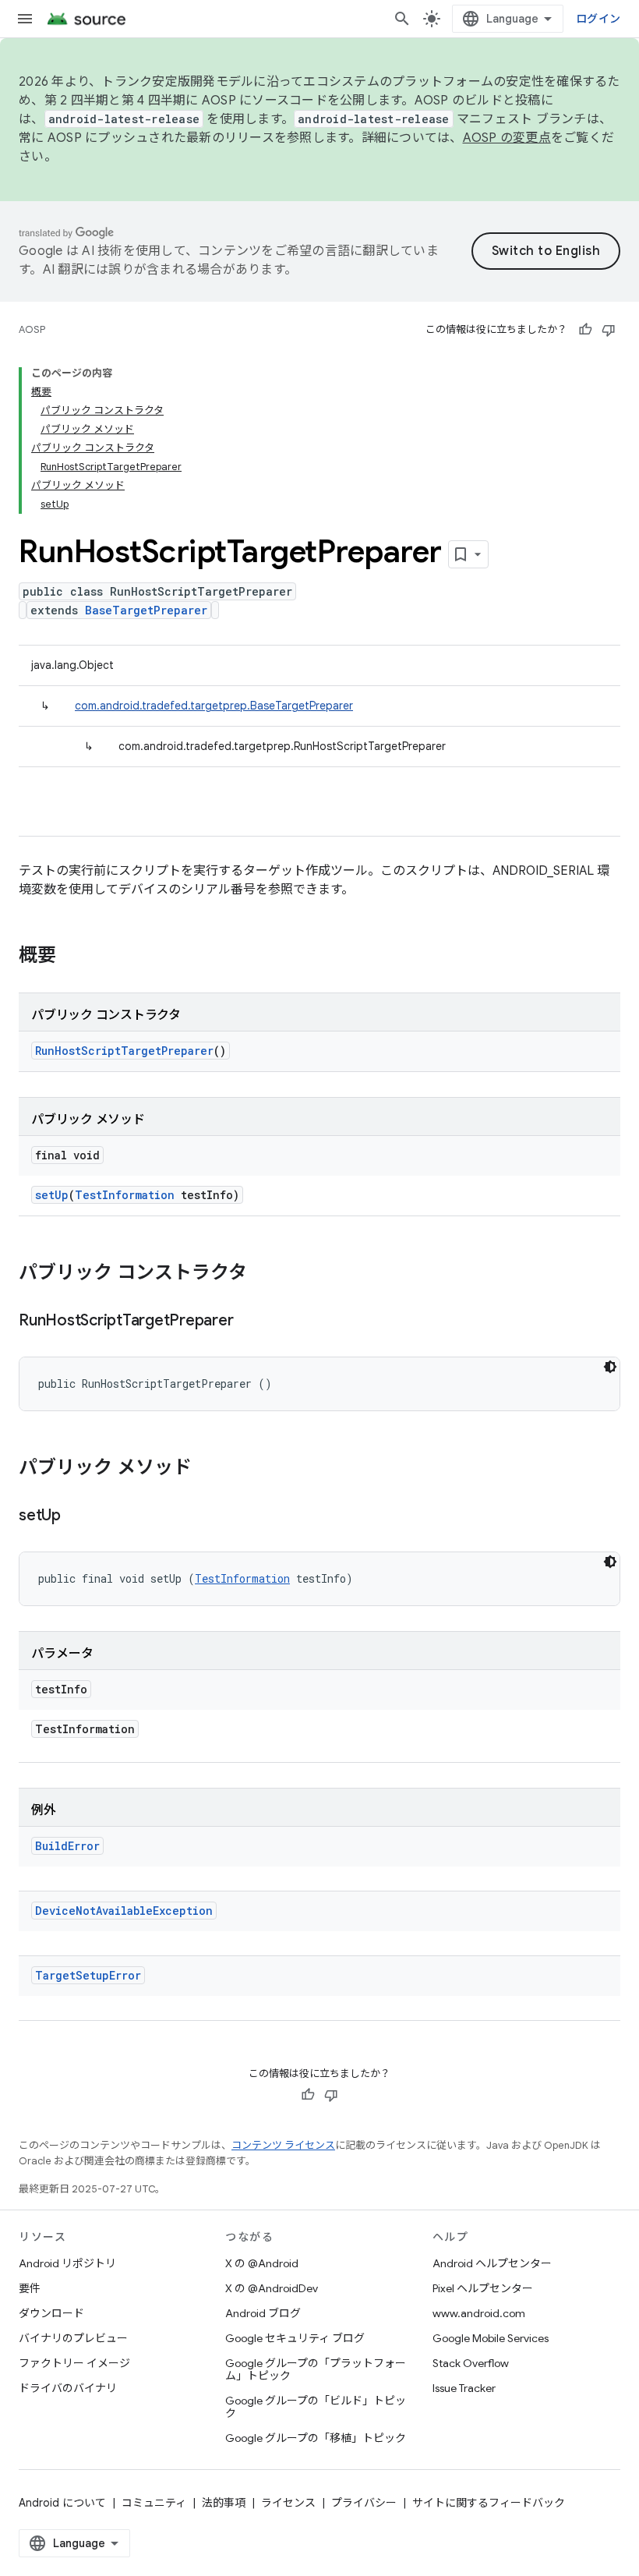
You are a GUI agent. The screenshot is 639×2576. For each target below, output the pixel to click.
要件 (30, 2288)
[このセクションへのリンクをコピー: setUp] (76, 1516)
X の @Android (262, 2263)
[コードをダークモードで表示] (610, 1367)
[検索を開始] (402, 19)
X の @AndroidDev (272, 2288)
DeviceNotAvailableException (124, 1911)
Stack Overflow (471, 2363)
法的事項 (224, 2503)
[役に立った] (585, 330)
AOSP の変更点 (507, 138)
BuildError (67, 1846)
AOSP (32, 329)
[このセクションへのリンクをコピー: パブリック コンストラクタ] (263, 1274)
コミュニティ (154, 2503)
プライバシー (364, 2503)
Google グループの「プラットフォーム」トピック (316, 2369)
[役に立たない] (609, 330)
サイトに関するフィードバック (489, 2503)
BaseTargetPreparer (146, 610)
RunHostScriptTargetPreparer (124, 1051)
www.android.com (479, 2313)
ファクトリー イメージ (74, 2363)
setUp (52, 1195)
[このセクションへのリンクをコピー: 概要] (72, 957)
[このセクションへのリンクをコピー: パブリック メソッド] (207, 1469)
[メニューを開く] (25, 19)
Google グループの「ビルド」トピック (316, 2407)
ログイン (598, 19)
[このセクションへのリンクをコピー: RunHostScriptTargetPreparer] (249, 1322)
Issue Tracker (464, 2388)
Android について (62, 2503)
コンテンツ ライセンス (283, 2145)
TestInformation (125, 1195)
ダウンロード (51, 2313)
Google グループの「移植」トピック (316, 2438)
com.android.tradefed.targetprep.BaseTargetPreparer (214, 706)
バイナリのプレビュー (73, 2338)
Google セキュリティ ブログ (295, 2338)
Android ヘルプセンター (492, 2263)
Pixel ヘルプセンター (483, 2288)
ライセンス (288, 2503)
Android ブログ (263, 2313)
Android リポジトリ (67, 2263)
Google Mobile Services (491, 2338)
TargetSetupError (88, 1975)
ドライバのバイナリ (68, 2388)
